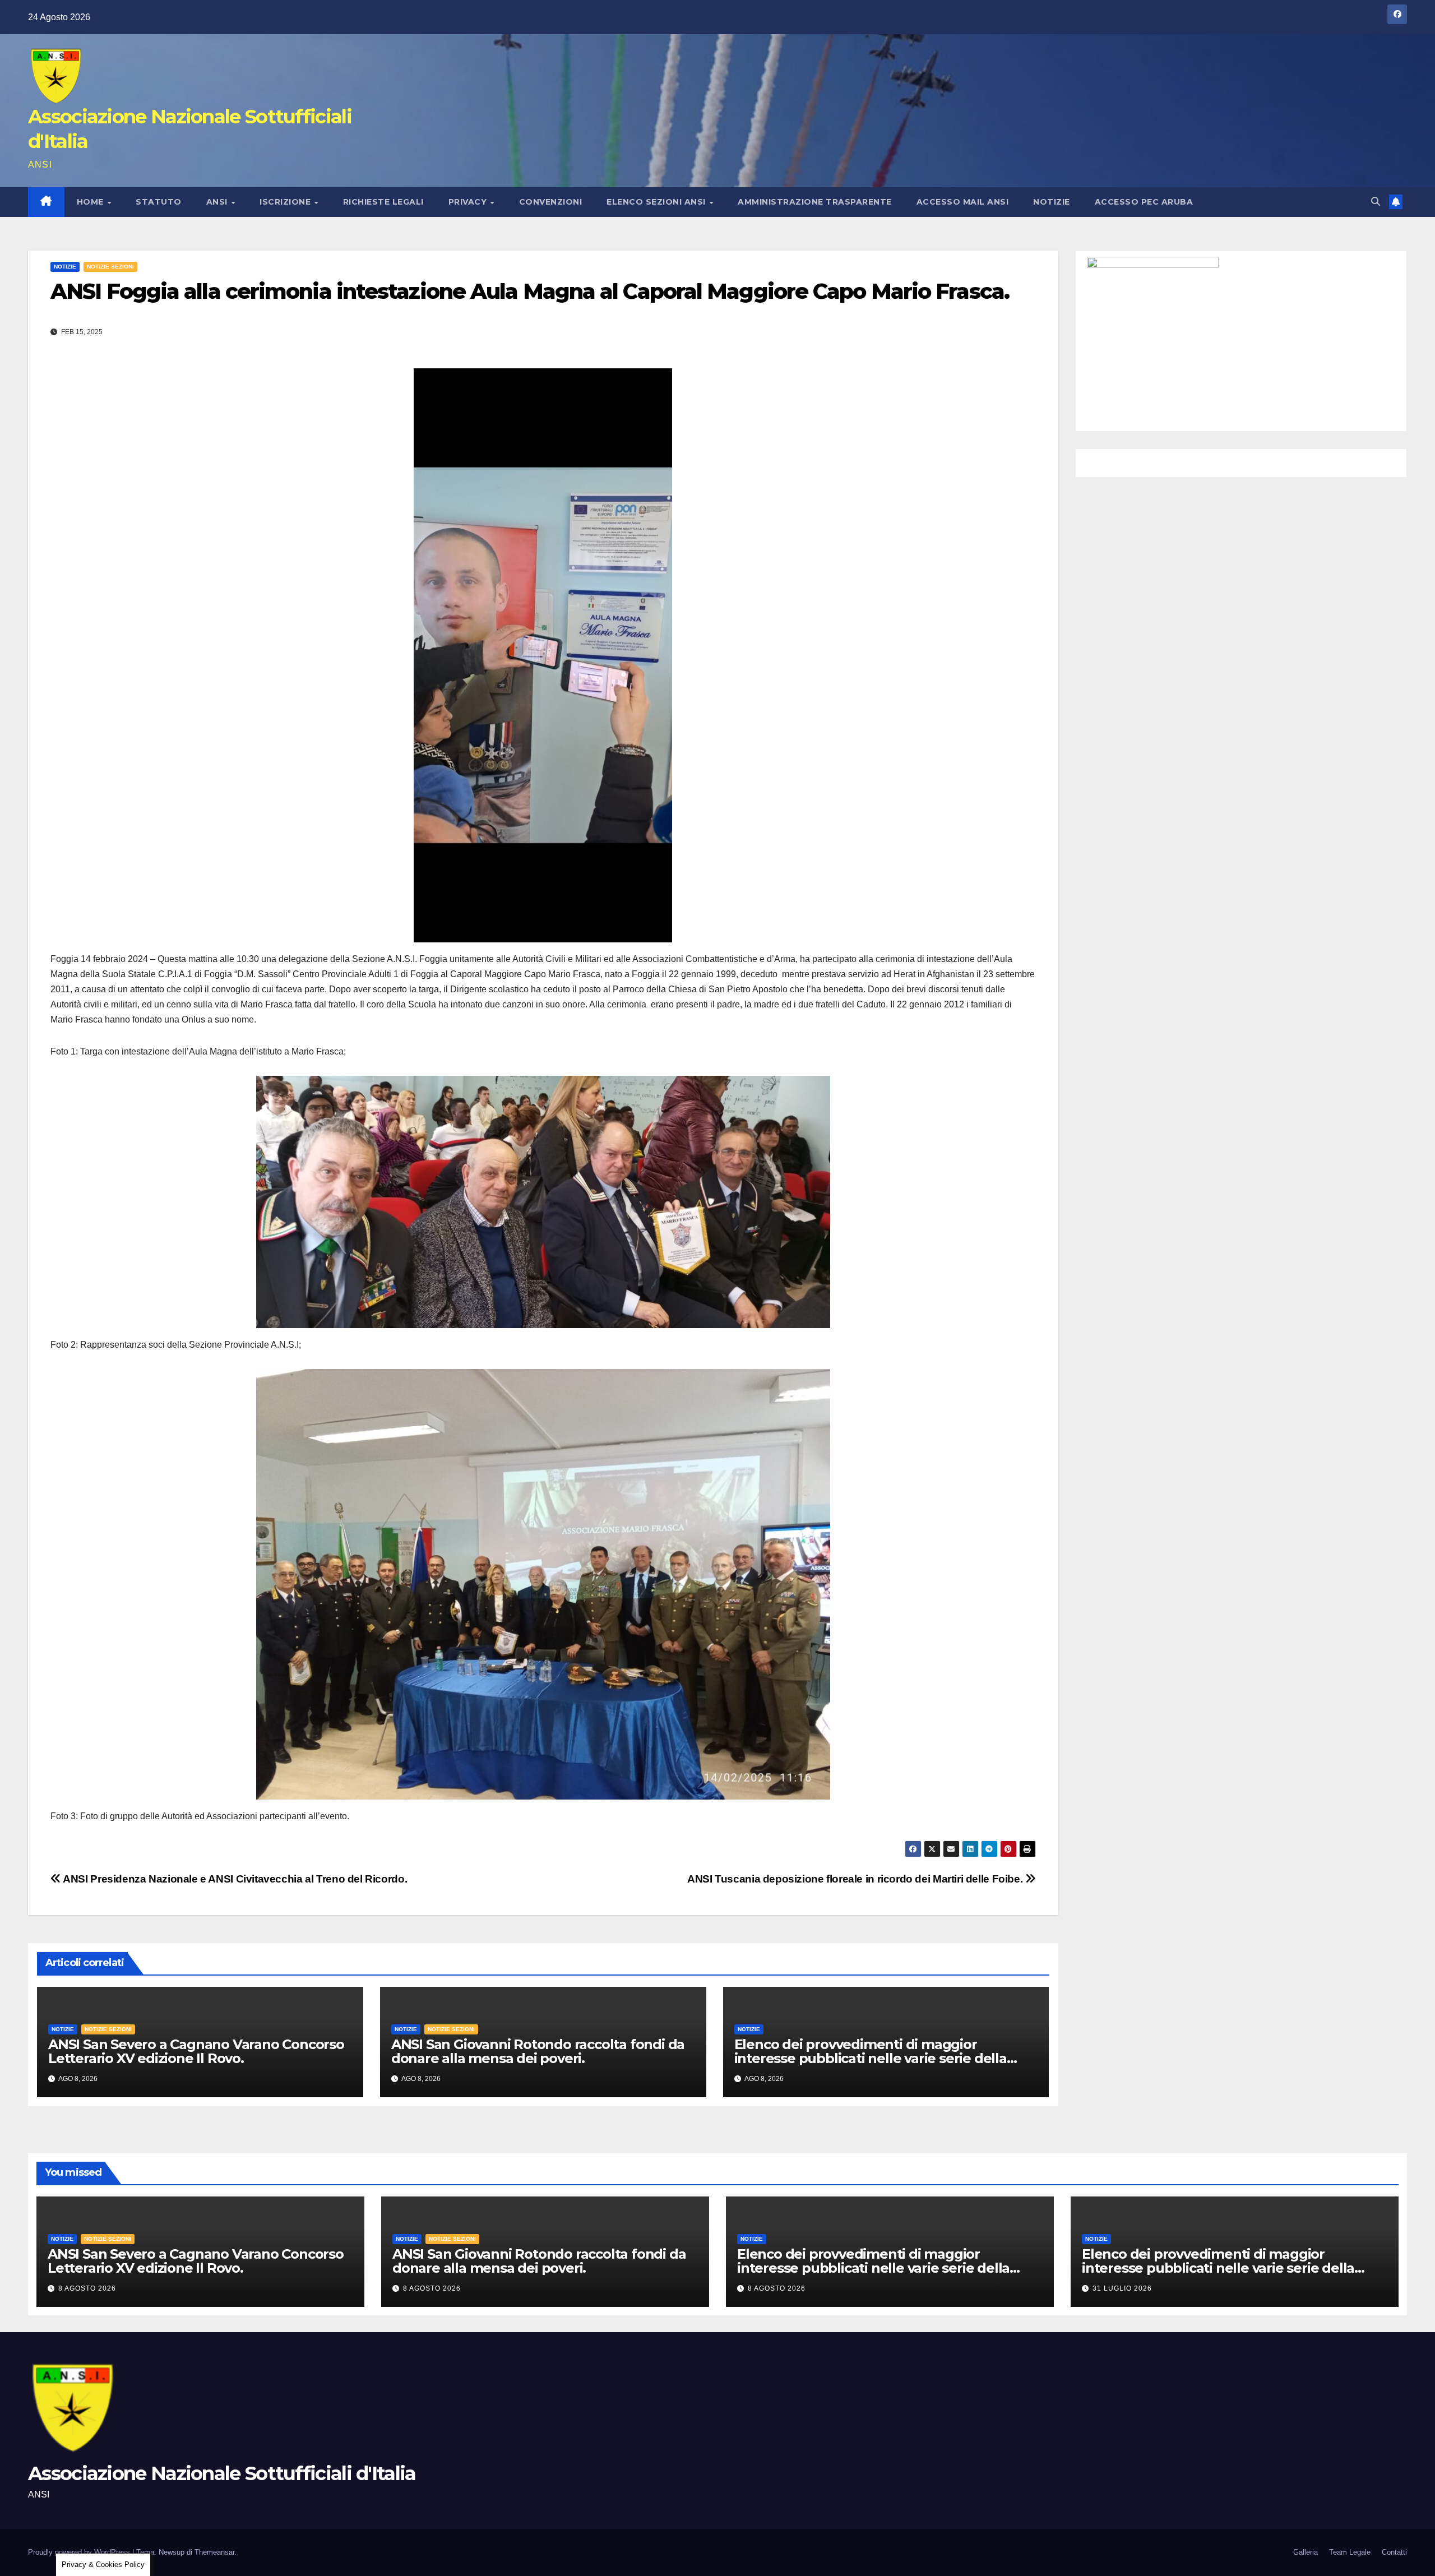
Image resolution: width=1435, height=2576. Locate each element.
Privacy (469, 202)
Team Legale (1350, 2552)
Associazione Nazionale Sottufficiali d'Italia (222, 2473)
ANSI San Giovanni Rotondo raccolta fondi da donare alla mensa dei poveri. (538, 2051)
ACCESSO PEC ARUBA (1144, 202)
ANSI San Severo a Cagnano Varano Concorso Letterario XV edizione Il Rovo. (196, 2051)
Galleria (1306, 2552)
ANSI (218, 202)
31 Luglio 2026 (1122, 2288)
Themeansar (214, 2552)
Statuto (159, 202)
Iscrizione (286, 202)
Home (92, 202)
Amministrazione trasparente (815, 202)
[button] (1376, 202)
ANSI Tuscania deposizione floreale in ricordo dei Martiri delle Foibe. (856, 1879)
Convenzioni (551, 202)
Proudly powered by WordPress (80, 2552)
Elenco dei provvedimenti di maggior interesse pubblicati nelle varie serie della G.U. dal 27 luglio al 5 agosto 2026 (871, 2058)
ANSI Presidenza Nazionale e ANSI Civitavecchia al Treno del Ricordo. (234, 1879)
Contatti (1394, 2552)
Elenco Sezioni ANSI (657, 202)
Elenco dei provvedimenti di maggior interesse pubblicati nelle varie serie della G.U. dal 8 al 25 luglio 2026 (1218, 2268)
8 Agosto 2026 (87, 2288)
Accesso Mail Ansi (963, 202)
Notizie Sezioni (110, 267)
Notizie (1052, 202)
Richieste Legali (383, 202)
